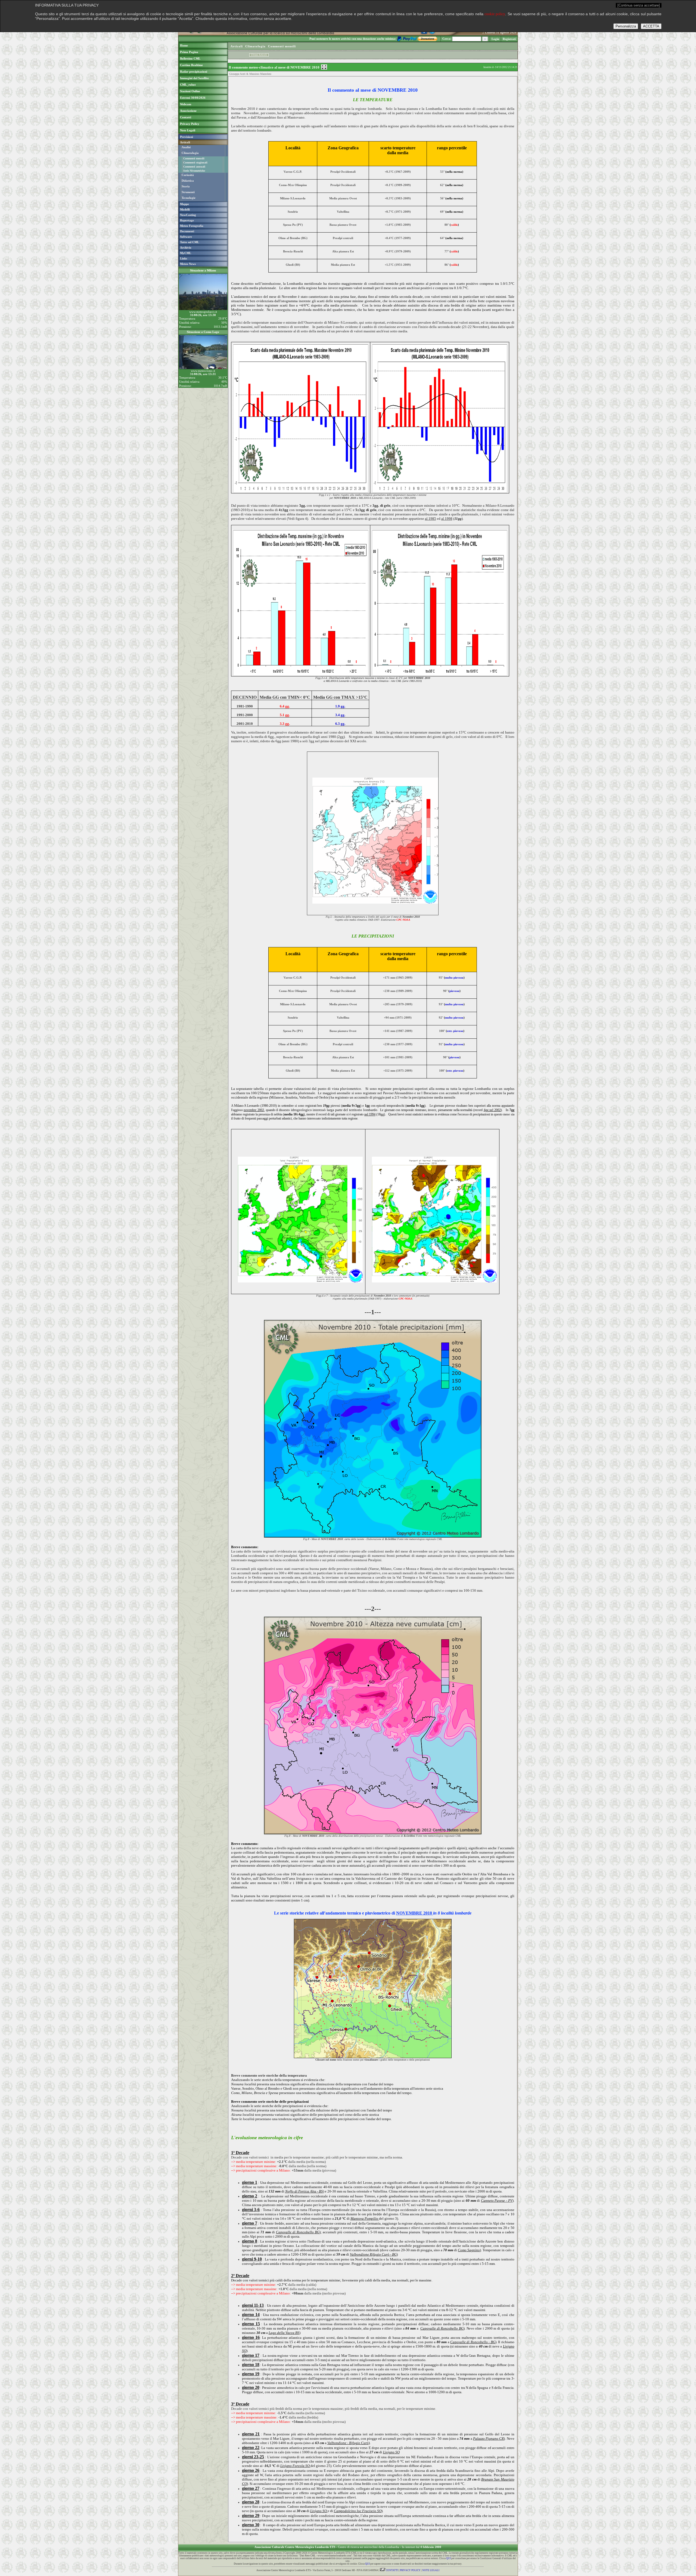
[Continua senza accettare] (639, 5)
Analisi (186, 147)
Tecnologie (189, 198)
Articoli (237, 46)
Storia (186, 186)
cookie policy (495, 14)
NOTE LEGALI (431, 2570)
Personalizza (626, 26)
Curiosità (188, 175)
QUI (448, 2558)
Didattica (188, 181)
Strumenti (188, 192)
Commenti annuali (194, 167)
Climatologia (190, 153)
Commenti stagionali (195, 163)
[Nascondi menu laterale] (324, 67)
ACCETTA (651, 26)
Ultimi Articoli (259, 55)
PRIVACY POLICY (410, 2570)
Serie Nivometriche (194, 171)
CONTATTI (392, 2570)
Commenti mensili (194, 158)
